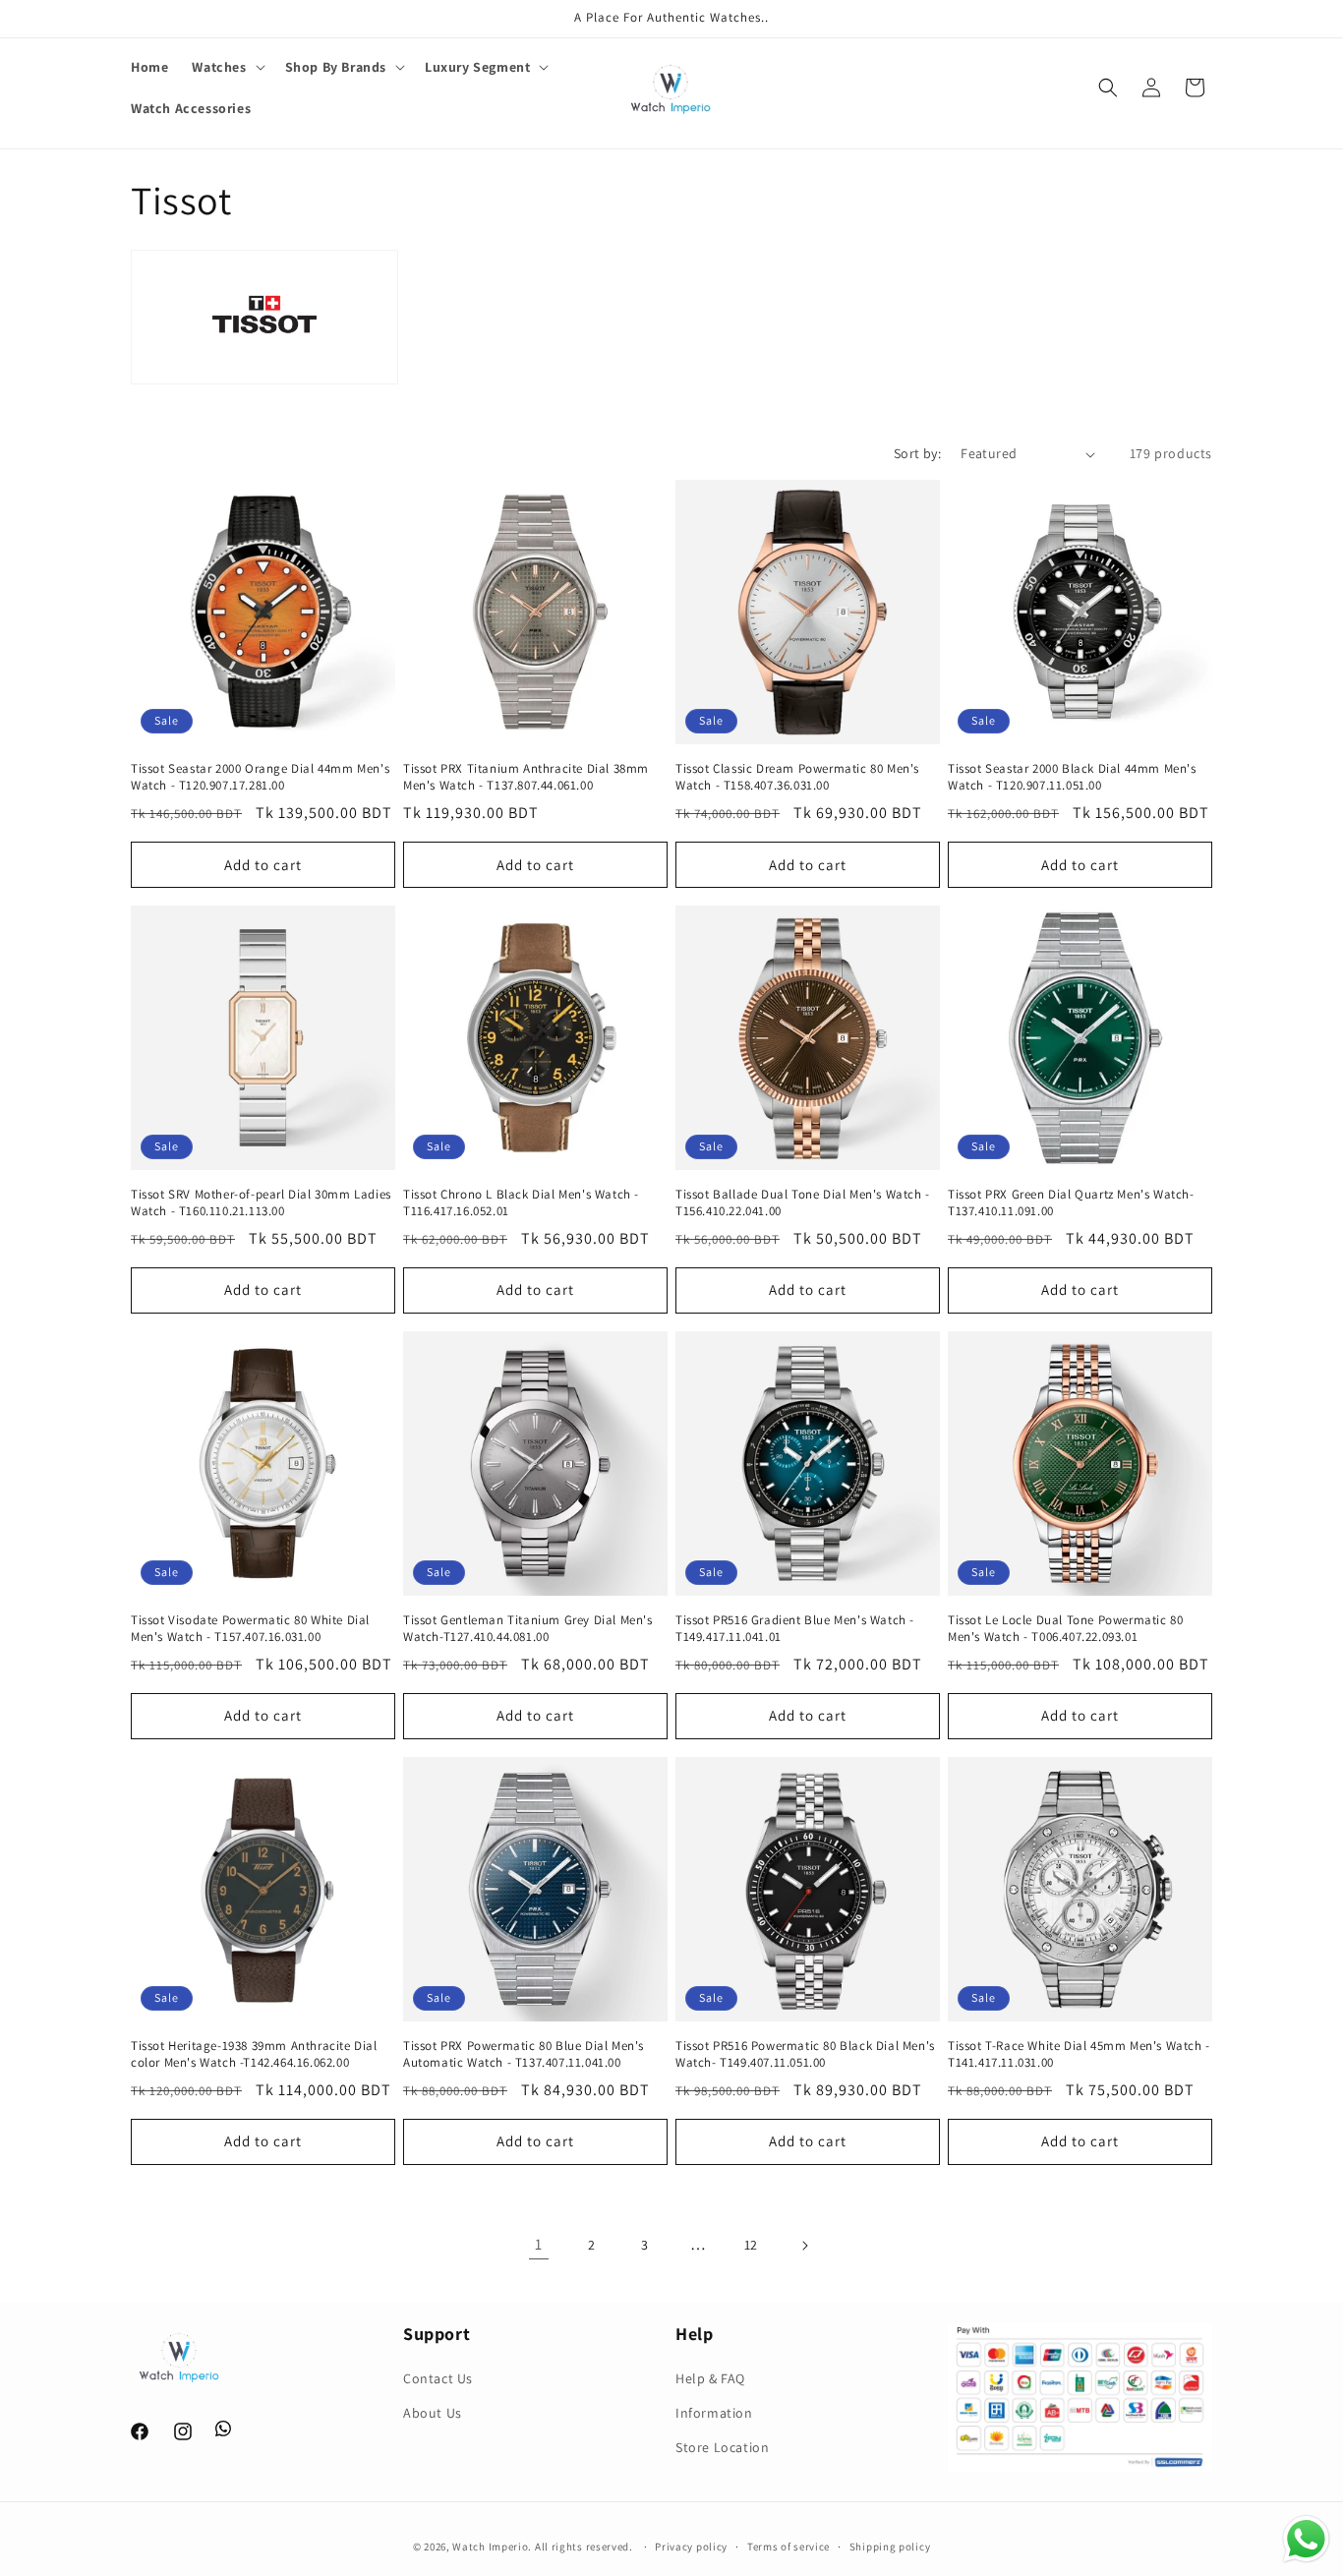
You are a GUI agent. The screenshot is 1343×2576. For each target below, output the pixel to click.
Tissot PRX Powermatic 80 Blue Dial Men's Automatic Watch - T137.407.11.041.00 (524, 2054)
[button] (226, 67)
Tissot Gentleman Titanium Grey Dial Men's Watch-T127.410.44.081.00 (528, 1629)
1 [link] (539, 2244)
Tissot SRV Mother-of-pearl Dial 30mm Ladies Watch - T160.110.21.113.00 (261, 1203)
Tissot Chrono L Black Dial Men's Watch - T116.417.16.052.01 (521, 1203)
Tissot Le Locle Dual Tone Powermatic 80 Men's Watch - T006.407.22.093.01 (1065, 1629)
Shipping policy (890, 2546)
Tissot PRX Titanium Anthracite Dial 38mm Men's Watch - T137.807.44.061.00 (526, 777)
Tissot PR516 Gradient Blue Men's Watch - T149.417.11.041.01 (795, 1629)
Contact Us (438, 2378)
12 (751, 2245)
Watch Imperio (490, 2547)
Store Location (722, 2448)
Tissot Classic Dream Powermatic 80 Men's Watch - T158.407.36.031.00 (797, 777)
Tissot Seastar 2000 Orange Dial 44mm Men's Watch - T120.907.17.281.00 (260, 777)
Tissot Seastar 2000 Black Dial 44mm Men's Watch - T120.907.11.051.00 (1072, 777)
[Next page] (804, 2246)
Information (714, 2414)
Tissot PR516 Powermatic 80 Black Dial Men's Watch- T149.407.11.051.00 (805, 2054)
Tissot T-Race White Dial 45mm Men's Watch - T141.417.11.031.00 (1079, 2054)
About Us (433, 2414)
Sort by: (917, 453)
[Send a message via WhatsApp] (1306, 2539)
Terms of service (788, 2546)
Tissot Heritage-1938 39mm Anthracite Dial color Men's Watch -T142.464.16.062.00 (254, 2054)
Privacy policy (691, 2546)
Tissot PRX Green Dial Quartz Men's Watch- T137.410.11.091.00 (1071, 1203)
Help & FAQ (710, 2378)
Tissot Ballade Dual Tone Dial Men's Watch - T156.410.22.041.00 (803, 1203)
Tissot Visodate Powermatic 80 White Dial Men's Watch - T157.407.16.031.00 (250, 1629)
